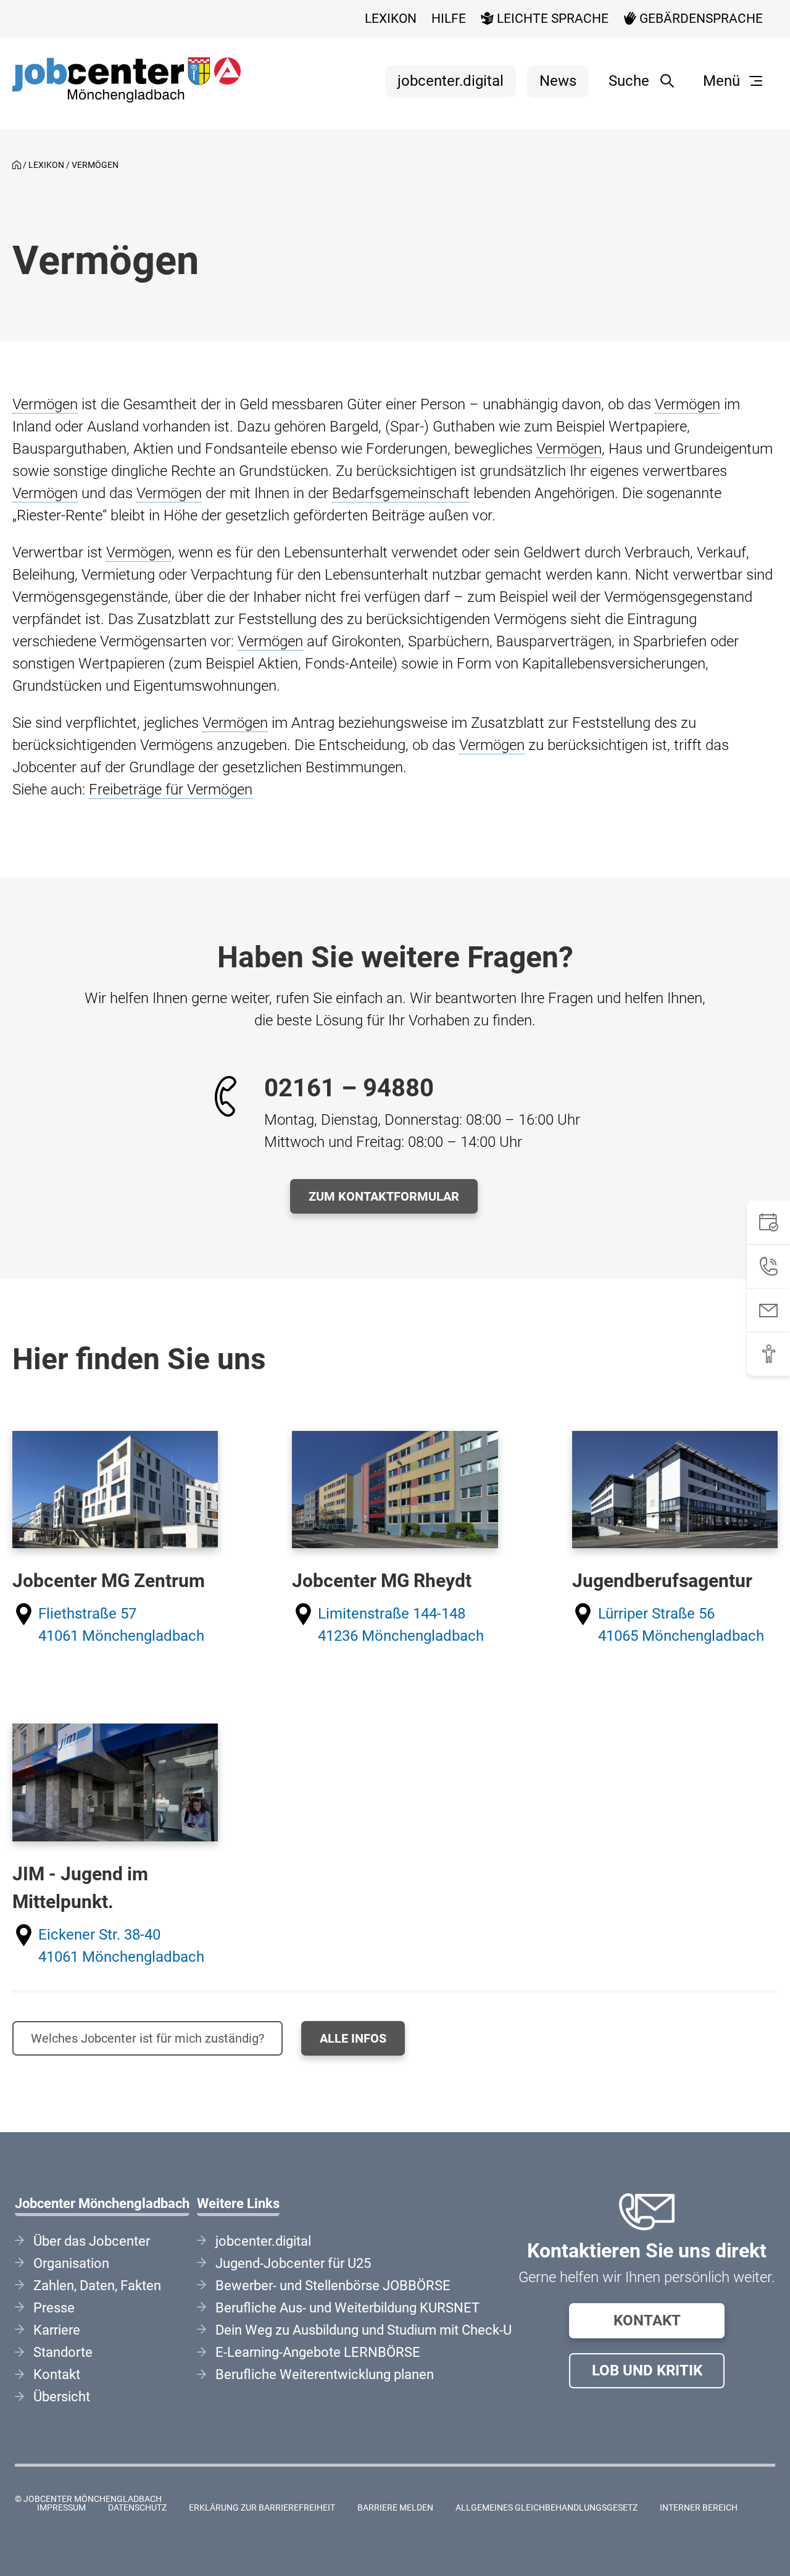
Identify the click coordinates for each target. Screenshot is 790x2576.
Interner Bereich (699, 2508)
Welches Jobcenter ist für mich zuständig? (148, 2038)
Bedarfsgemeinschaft (401, 493)
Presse (54, 2308)
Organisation (71, 2263)
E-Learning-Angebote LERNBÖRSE (318, 2352)
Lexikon (391, 19)
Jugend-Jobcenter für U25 (293, 2263)
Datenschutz (137, 2508)
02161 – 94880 (349, 1088)
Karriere (57, 2330)
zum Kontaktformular (384, 1196)
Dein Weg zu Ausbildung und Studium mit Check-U (364, 2330)
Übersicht (62, 2397)
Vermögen (45, 404)
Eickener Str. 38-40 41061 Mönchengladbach (121, 1946)
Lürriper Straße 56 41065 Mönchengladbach (681, 1625)
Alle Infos (353, 2038)
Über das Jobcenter (92, 2241)
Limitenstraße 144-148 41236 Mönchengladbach (401, 1625)
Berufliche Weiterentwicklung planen (325, 2374)
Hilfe (449, 19)
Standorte (63, 2352)
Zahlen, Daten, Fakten (97, 2286)
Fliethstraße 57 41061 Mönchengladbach (121, 1625)
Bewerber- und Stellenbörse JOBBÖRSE (333, 2286)
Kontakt (647, 2320)
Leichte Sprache (551, 19)
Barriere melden (395, 2508)
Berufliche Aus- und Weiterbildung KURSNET (347, 2308)
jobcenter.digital (451, 81)
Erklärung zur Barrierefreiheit (262, 2508)
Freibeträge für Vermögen (171, 790)
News (558, 81)
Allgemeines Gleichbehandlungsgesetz (547, 2508)
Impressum (61, 2508)
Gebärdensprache (700, 19)
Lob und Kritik (647, 2370)
